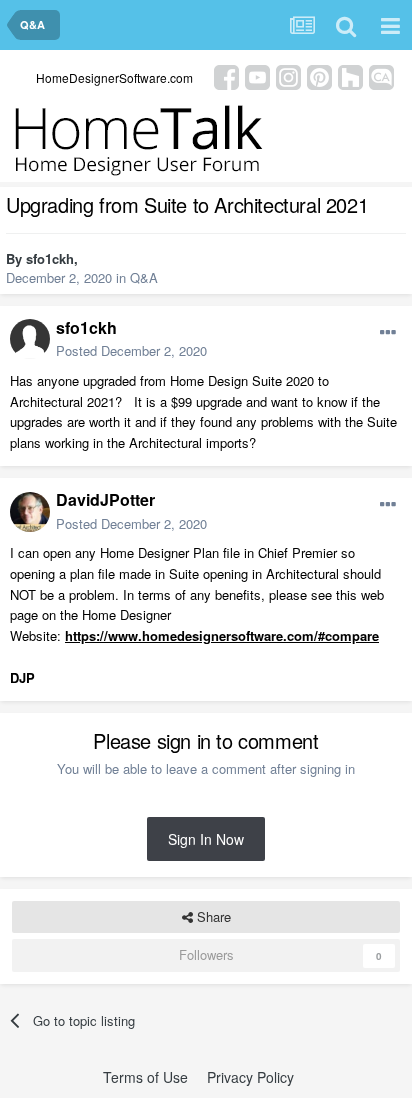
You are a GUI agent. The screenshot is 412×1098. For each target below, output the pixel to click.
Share (212, 916)
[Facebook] (226, 75)
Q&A (144, 277)
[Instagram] (288, 75)
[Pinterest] (319, 75)
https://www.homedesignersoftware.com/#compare (222, 635)
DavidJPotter (105, 499)
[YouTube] (257, 75)
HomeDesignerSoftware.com (114, 77)
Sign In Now (206, 839)
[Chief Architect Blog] (381, 75)
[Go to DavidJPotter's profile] (30, 512)
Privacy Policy (250, 1077)
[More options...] (388, 333)
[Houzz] (350, 75)
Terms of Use (145, 1077)
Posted (131, 350)
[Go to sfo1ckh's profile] (30, 339)
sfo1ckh (50, 258)
